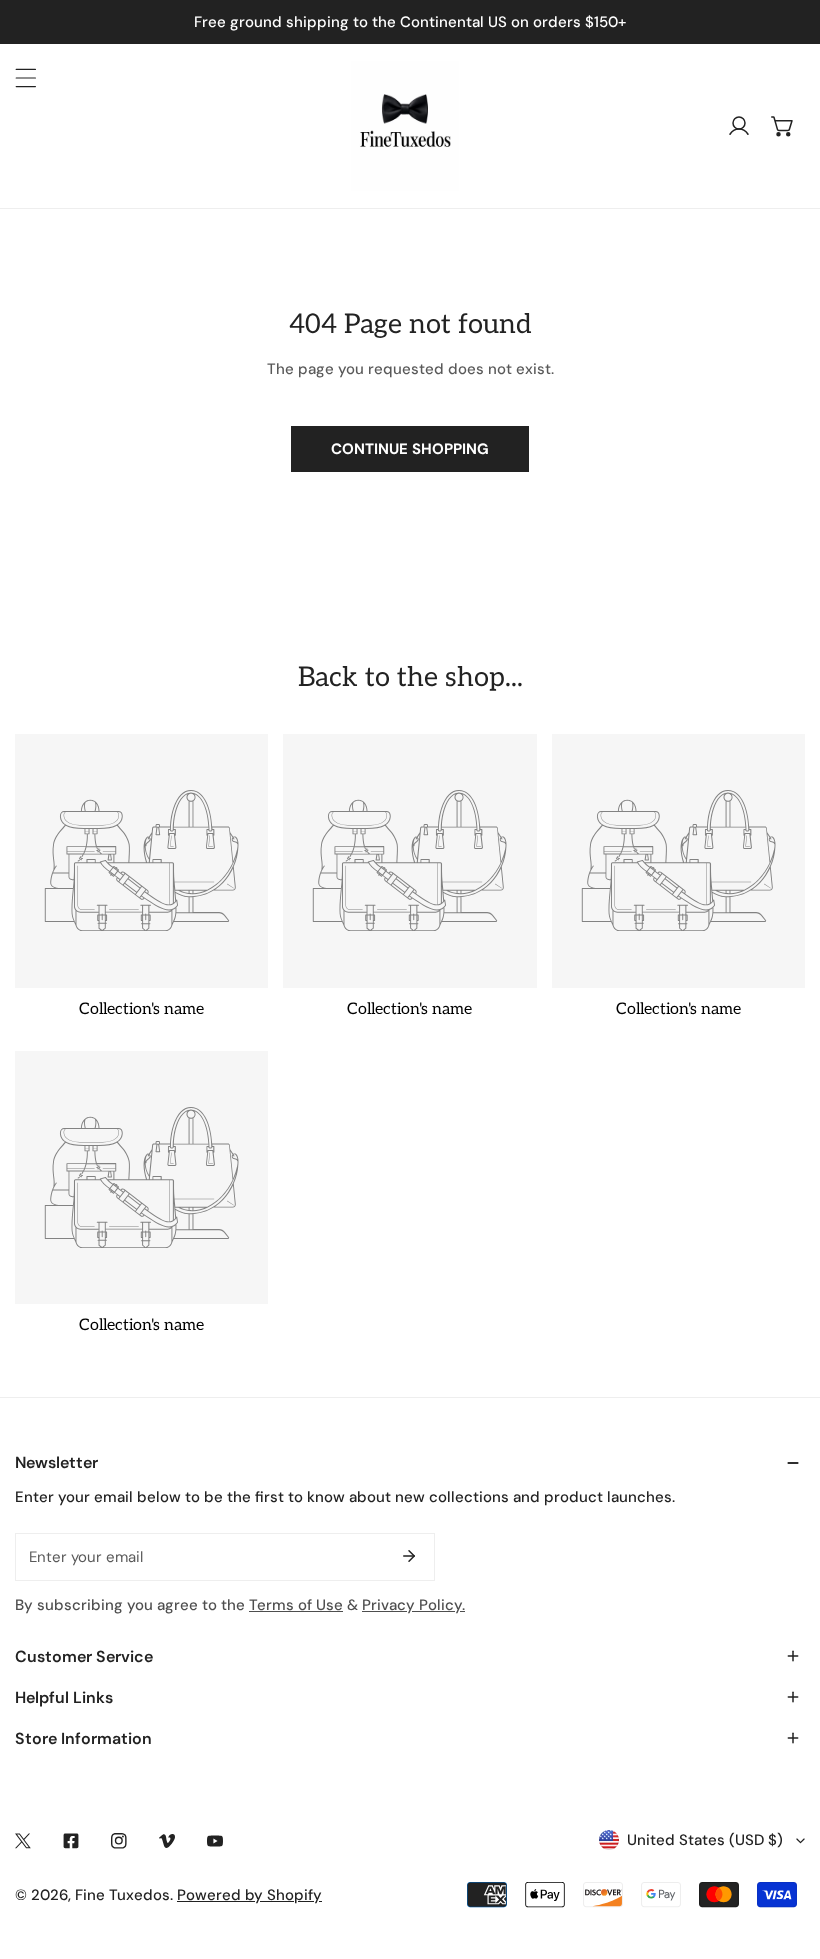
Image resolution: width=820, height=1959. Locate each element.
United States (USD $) (705, 1840)
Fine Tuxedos (122, 1895)
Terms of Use (296, 1605)
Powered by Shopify (249, 1895)
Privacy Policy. (413, 1605)
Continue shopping (410, 449)
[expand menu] (26, 78)
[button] (783, 126)
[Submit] (409, 1556)
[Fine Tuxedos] (405, 126)
